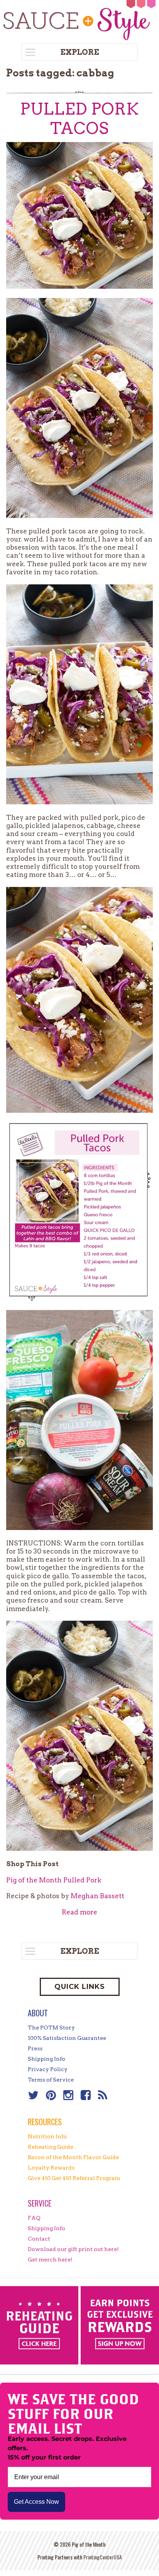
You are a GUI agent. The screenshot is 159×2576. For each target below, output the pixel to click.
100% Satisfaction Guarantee (67, 2038)
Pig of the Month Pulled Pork (54, 1880)
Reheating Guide (51, 2147)
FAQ (34, 2218)
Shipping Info (47, 2059)
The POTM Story (51, 2028)
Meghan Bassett (97, 1896)
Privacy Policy (48, 2069)
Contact (39, 2239)
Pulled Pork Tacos (79, 118)
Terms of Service (51, 2080)
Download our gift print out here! (73, 2249)
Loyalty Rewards (51, 2168)
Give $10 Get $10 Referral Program (74, 2178)
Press (35, 2048)
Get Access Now (36, 2502)
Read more (79, 1912)
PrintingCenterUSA (103, 2557)
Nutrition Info (47, 2136)
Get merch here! (50, 2260)
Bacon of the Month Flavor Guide (73, 2157)
